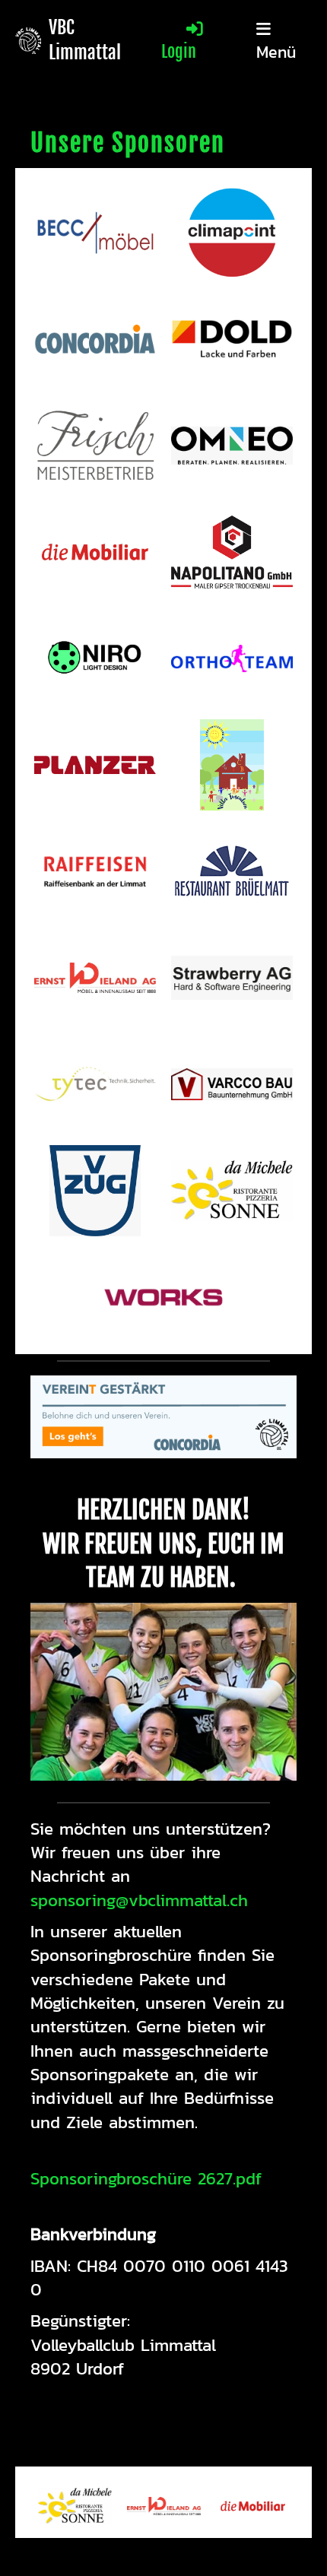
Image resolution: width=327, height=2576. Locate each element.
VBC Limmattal (85, 40)
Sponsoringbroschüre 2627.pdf (146, 2178)
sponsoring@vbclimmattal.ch (139, 1900)
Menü (276, 51)
